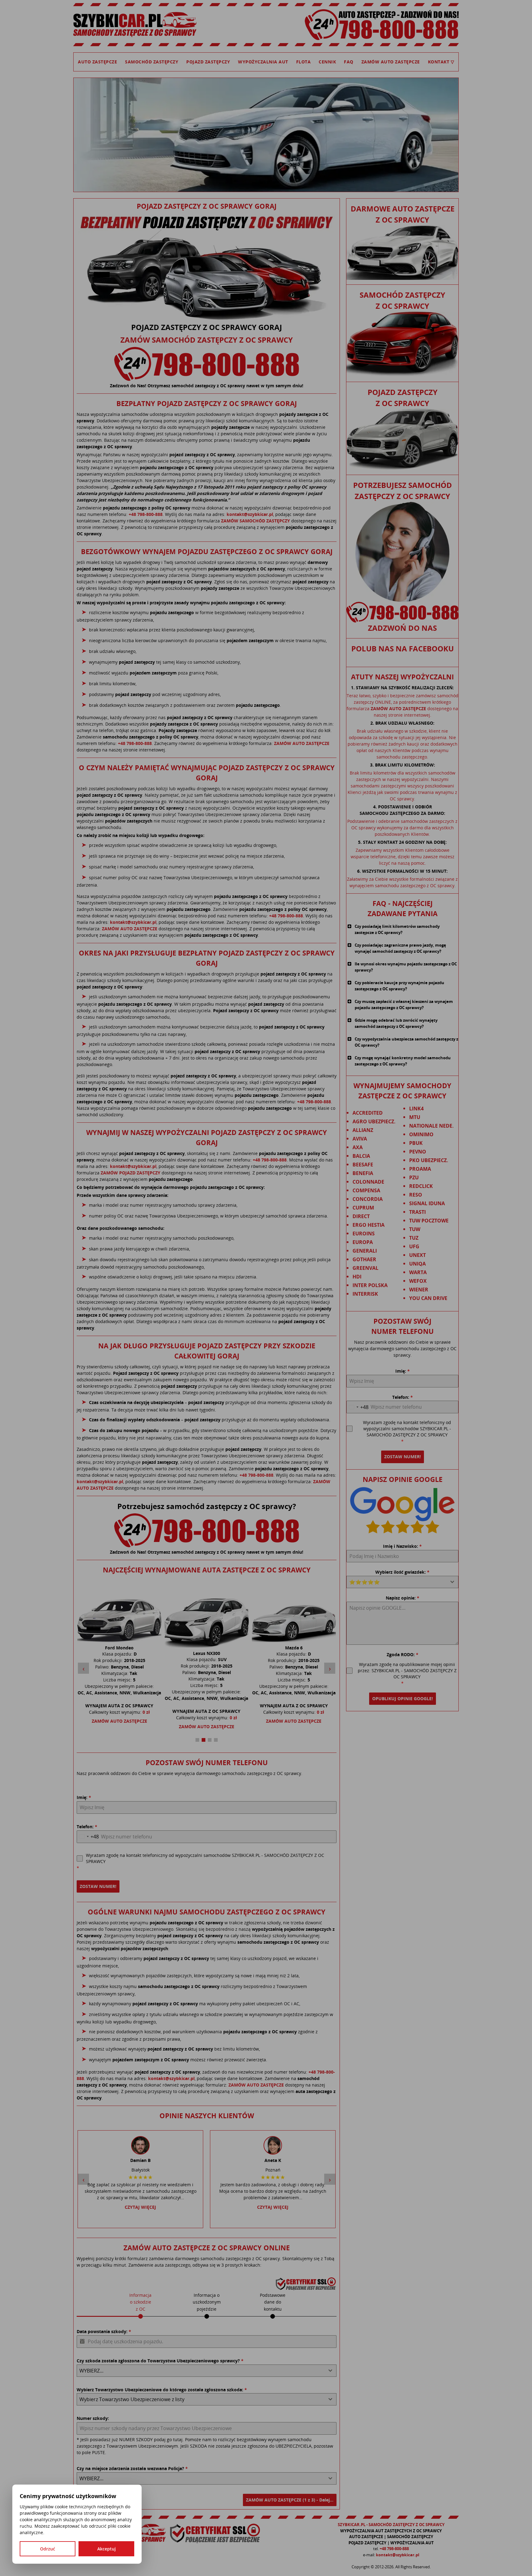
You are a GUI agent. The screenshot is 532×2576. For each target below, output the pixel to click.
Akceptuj (107, 2549)
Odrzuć (48, 2549)
